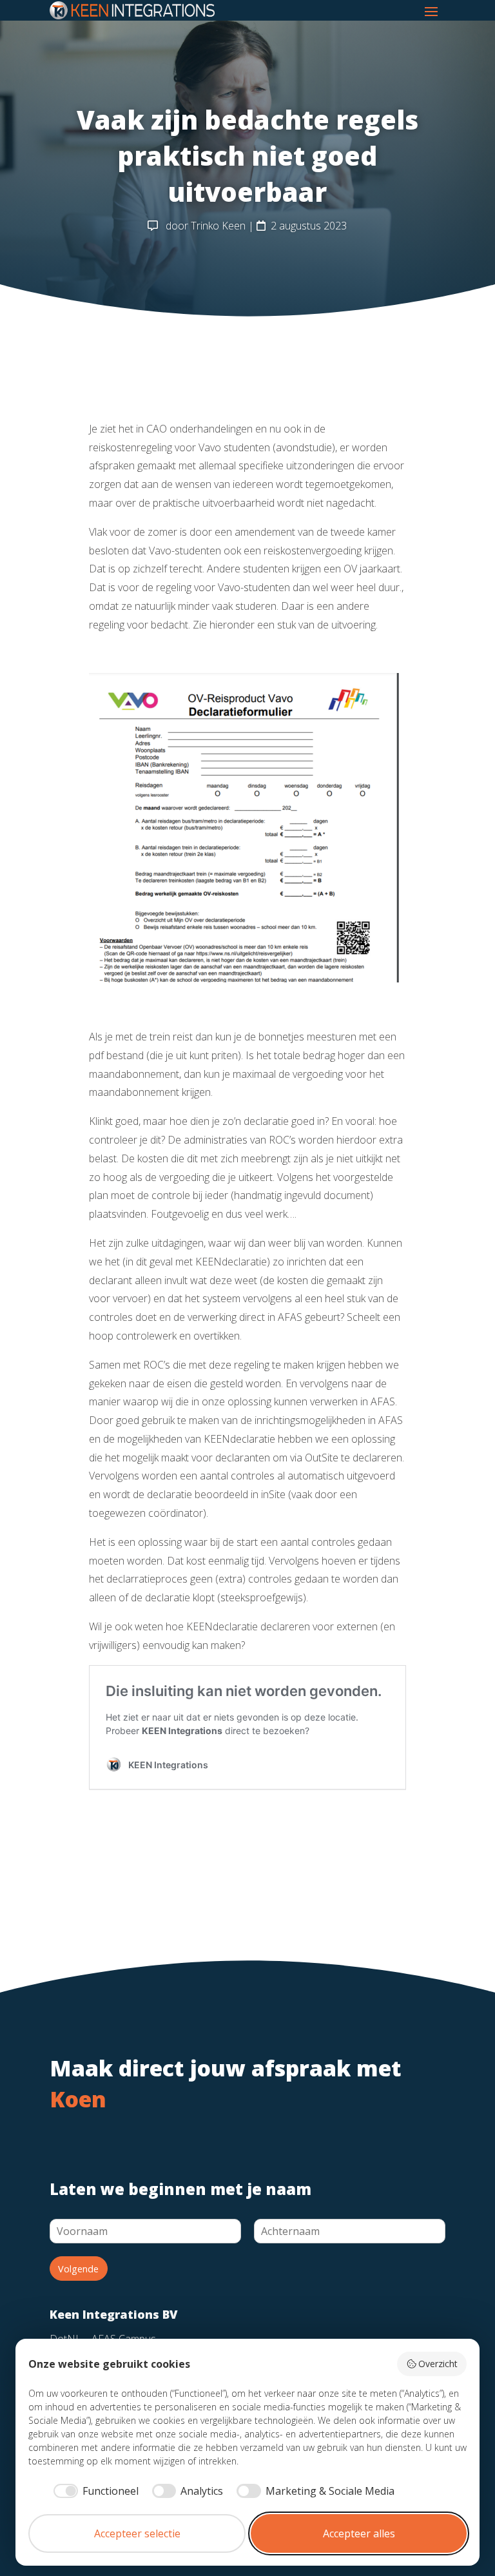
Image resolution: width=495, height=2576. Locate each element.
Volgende (78, 2269)
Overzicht (438, 2364)
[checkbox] (94, 2491)
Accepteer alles (359, 2533)
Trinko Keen (218, 226)
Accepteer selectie (137, 2533)
